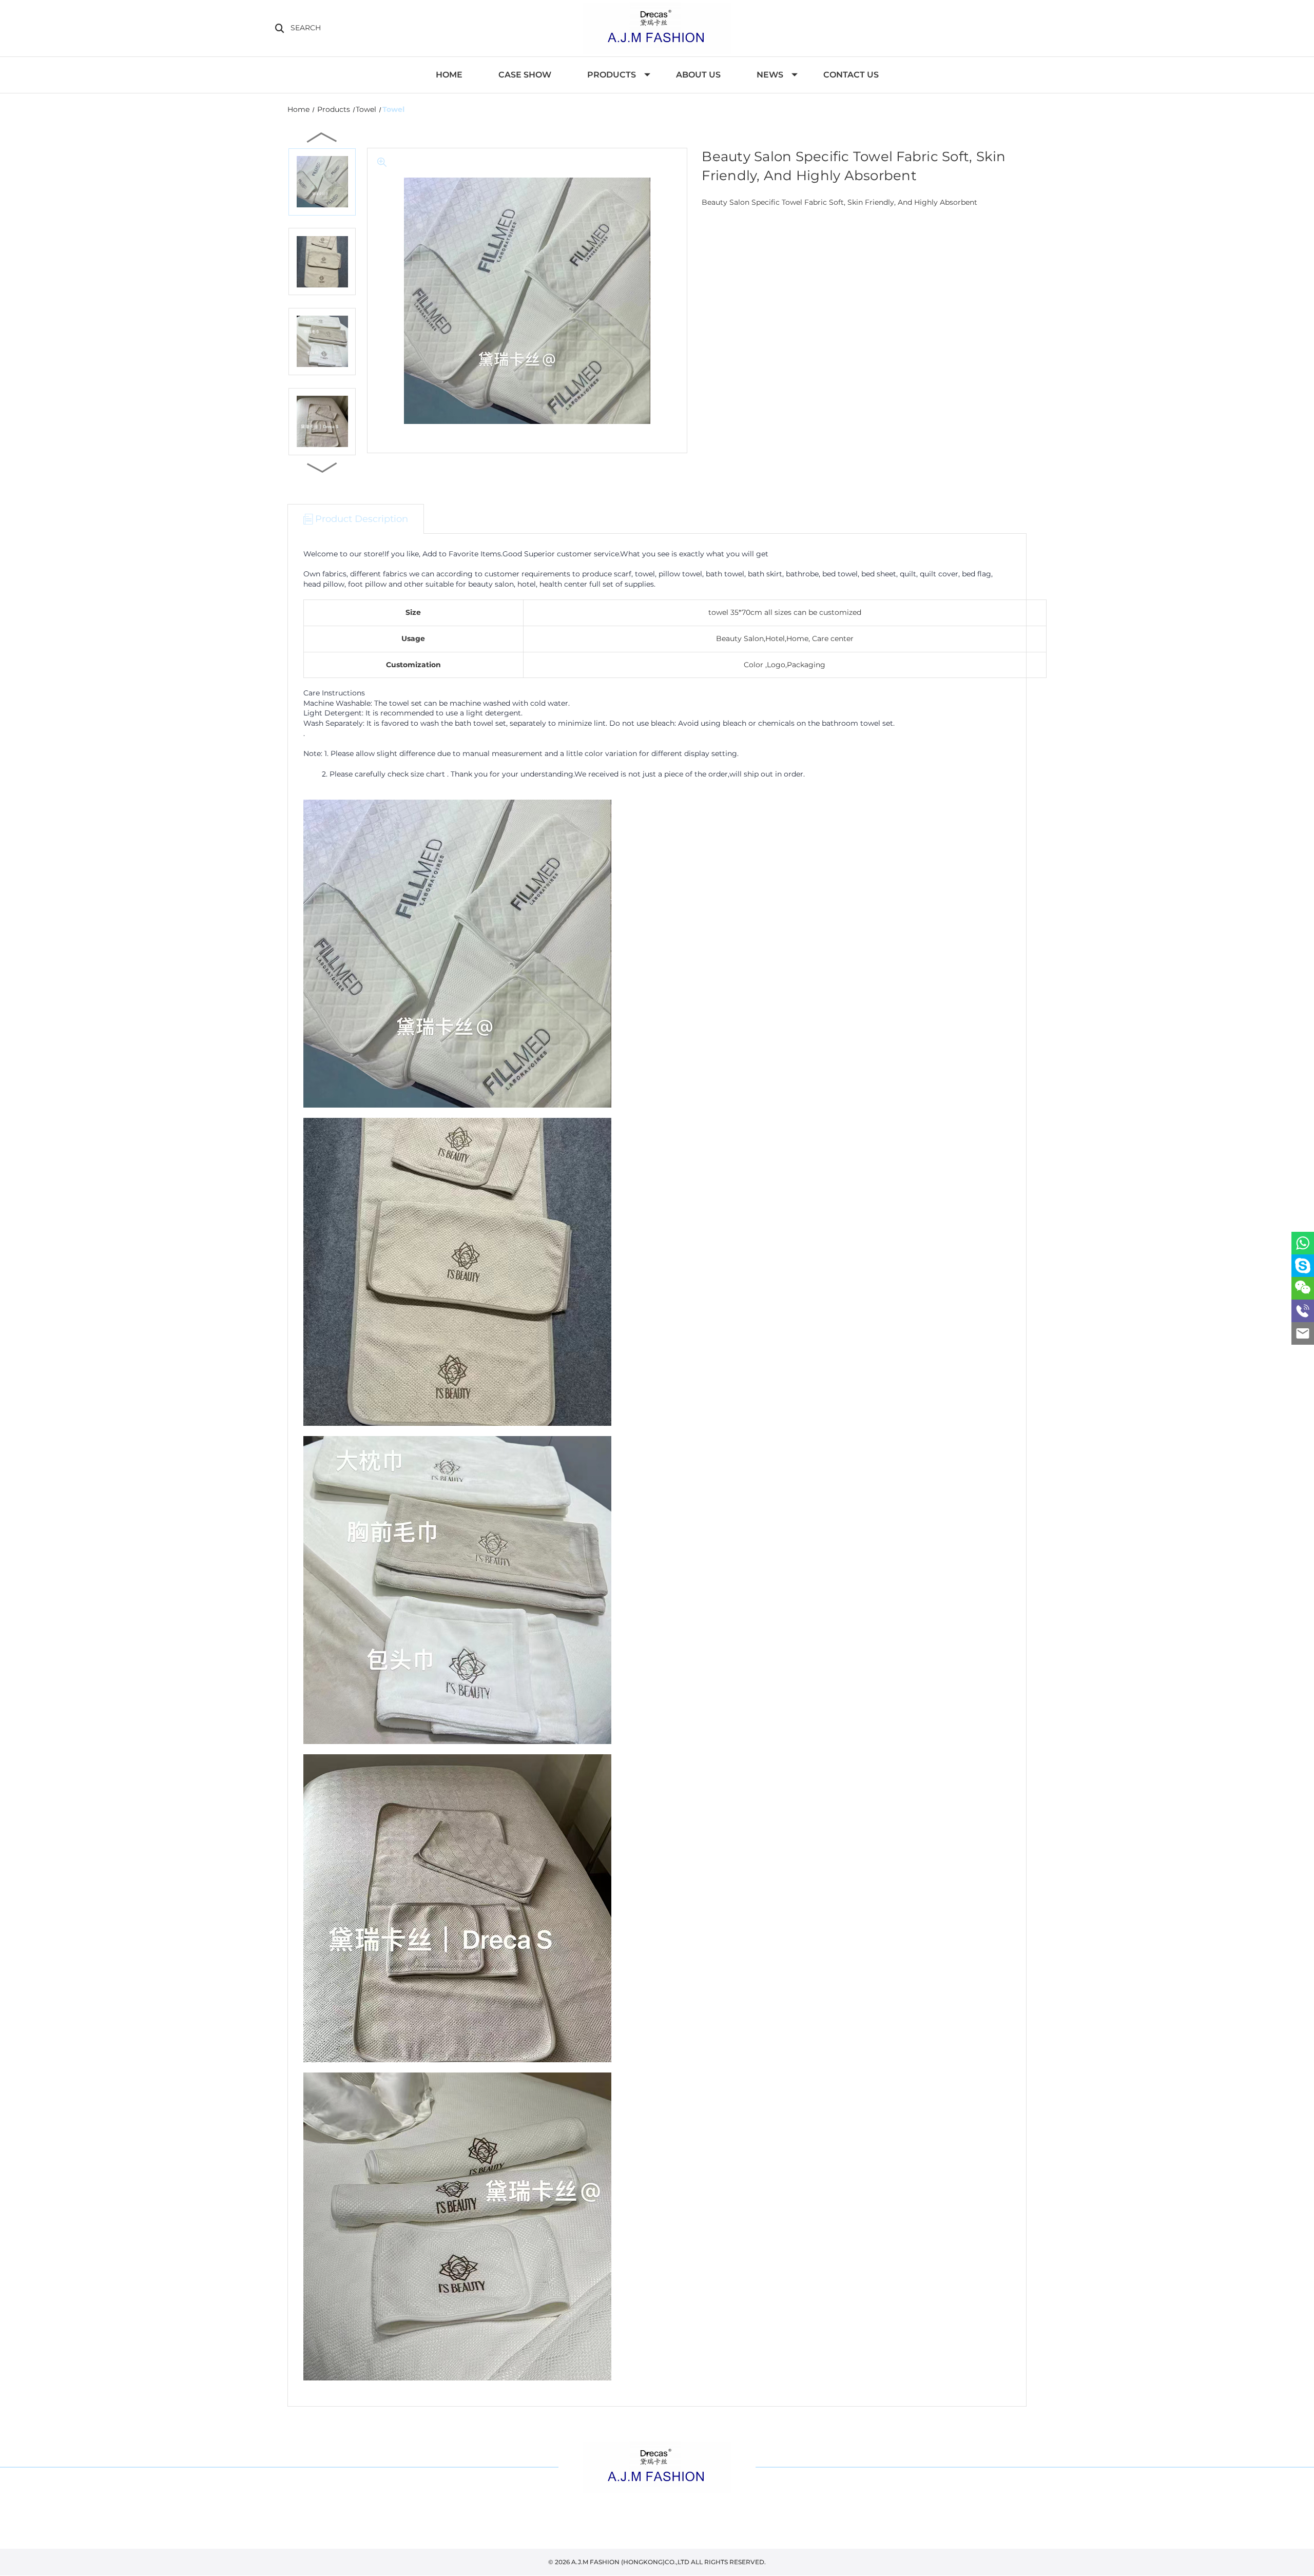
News (770, 75)
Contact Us (851, 75)
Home (449, 75)
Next (322, 467)
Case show (525, 75)
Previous (322, 137)
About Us (698, 75)
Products (612, 75)
